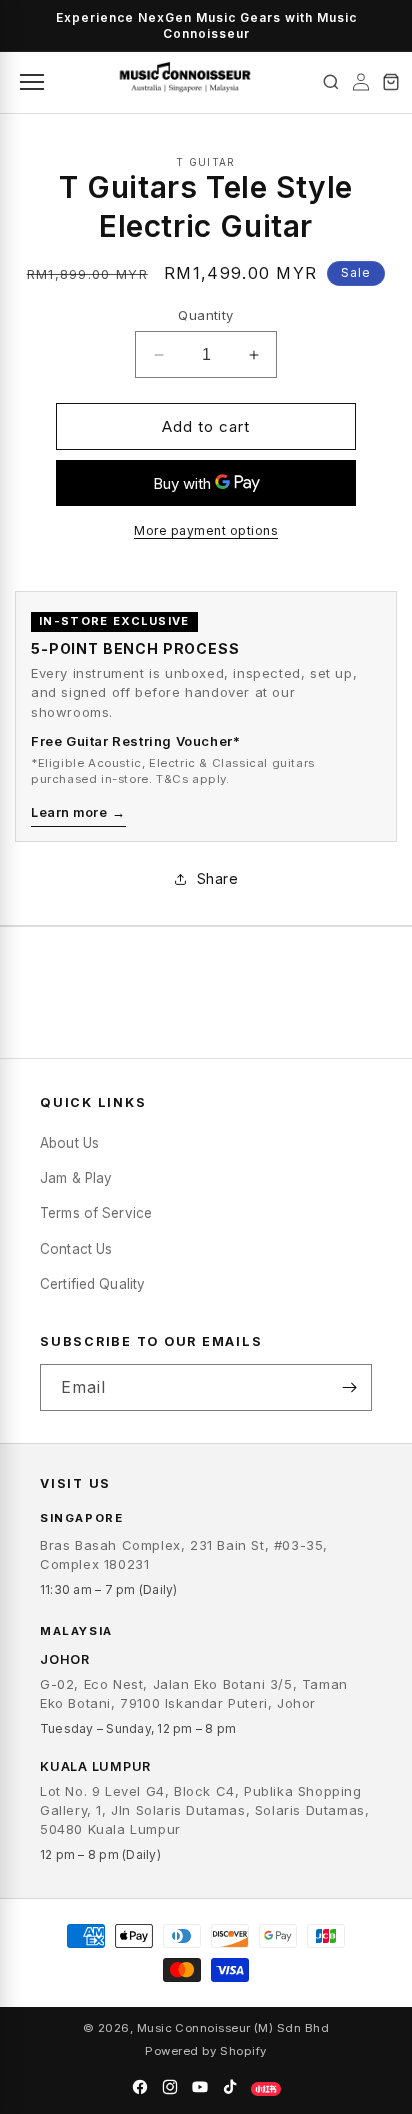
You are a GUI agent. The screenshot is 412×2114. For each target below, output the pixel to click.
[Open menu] (30, 82)
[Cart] (391, 82)
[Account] (361, 82)
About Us (69, 1143)
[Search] (331, 82)
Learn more (78, 812)
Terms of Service (96, 1213)
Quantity (205, 315)
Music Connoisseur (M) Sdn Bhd (233, 2028)
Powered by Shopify (205, 2051)
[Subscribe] (349, 1387)
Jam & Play (76, 1178)
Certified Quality (92, 1284)
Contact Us (76, 1249)
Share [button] (218, 878)
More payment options (206, 530)
